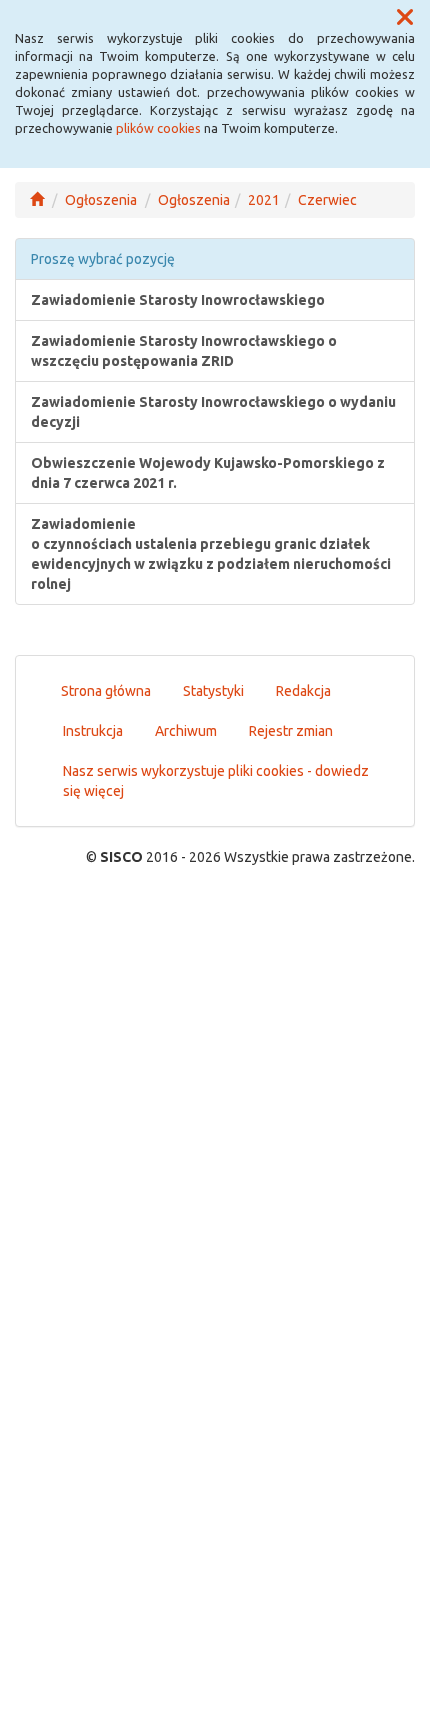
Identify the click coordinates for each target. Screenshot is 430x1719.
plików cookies (158, 128)
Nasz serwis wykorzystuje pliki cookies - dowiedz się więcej (216, 781)
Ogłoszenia (101, 200)
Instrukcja (93, 731)
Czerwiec (327, 200)
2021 (264, 200)
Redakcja (303, 691)
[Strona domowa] (37, 200)
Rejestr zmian (291, 731)
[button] (405, 18)
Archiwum (186, 731)
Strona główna (106, 691)
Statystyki (213, 691)
